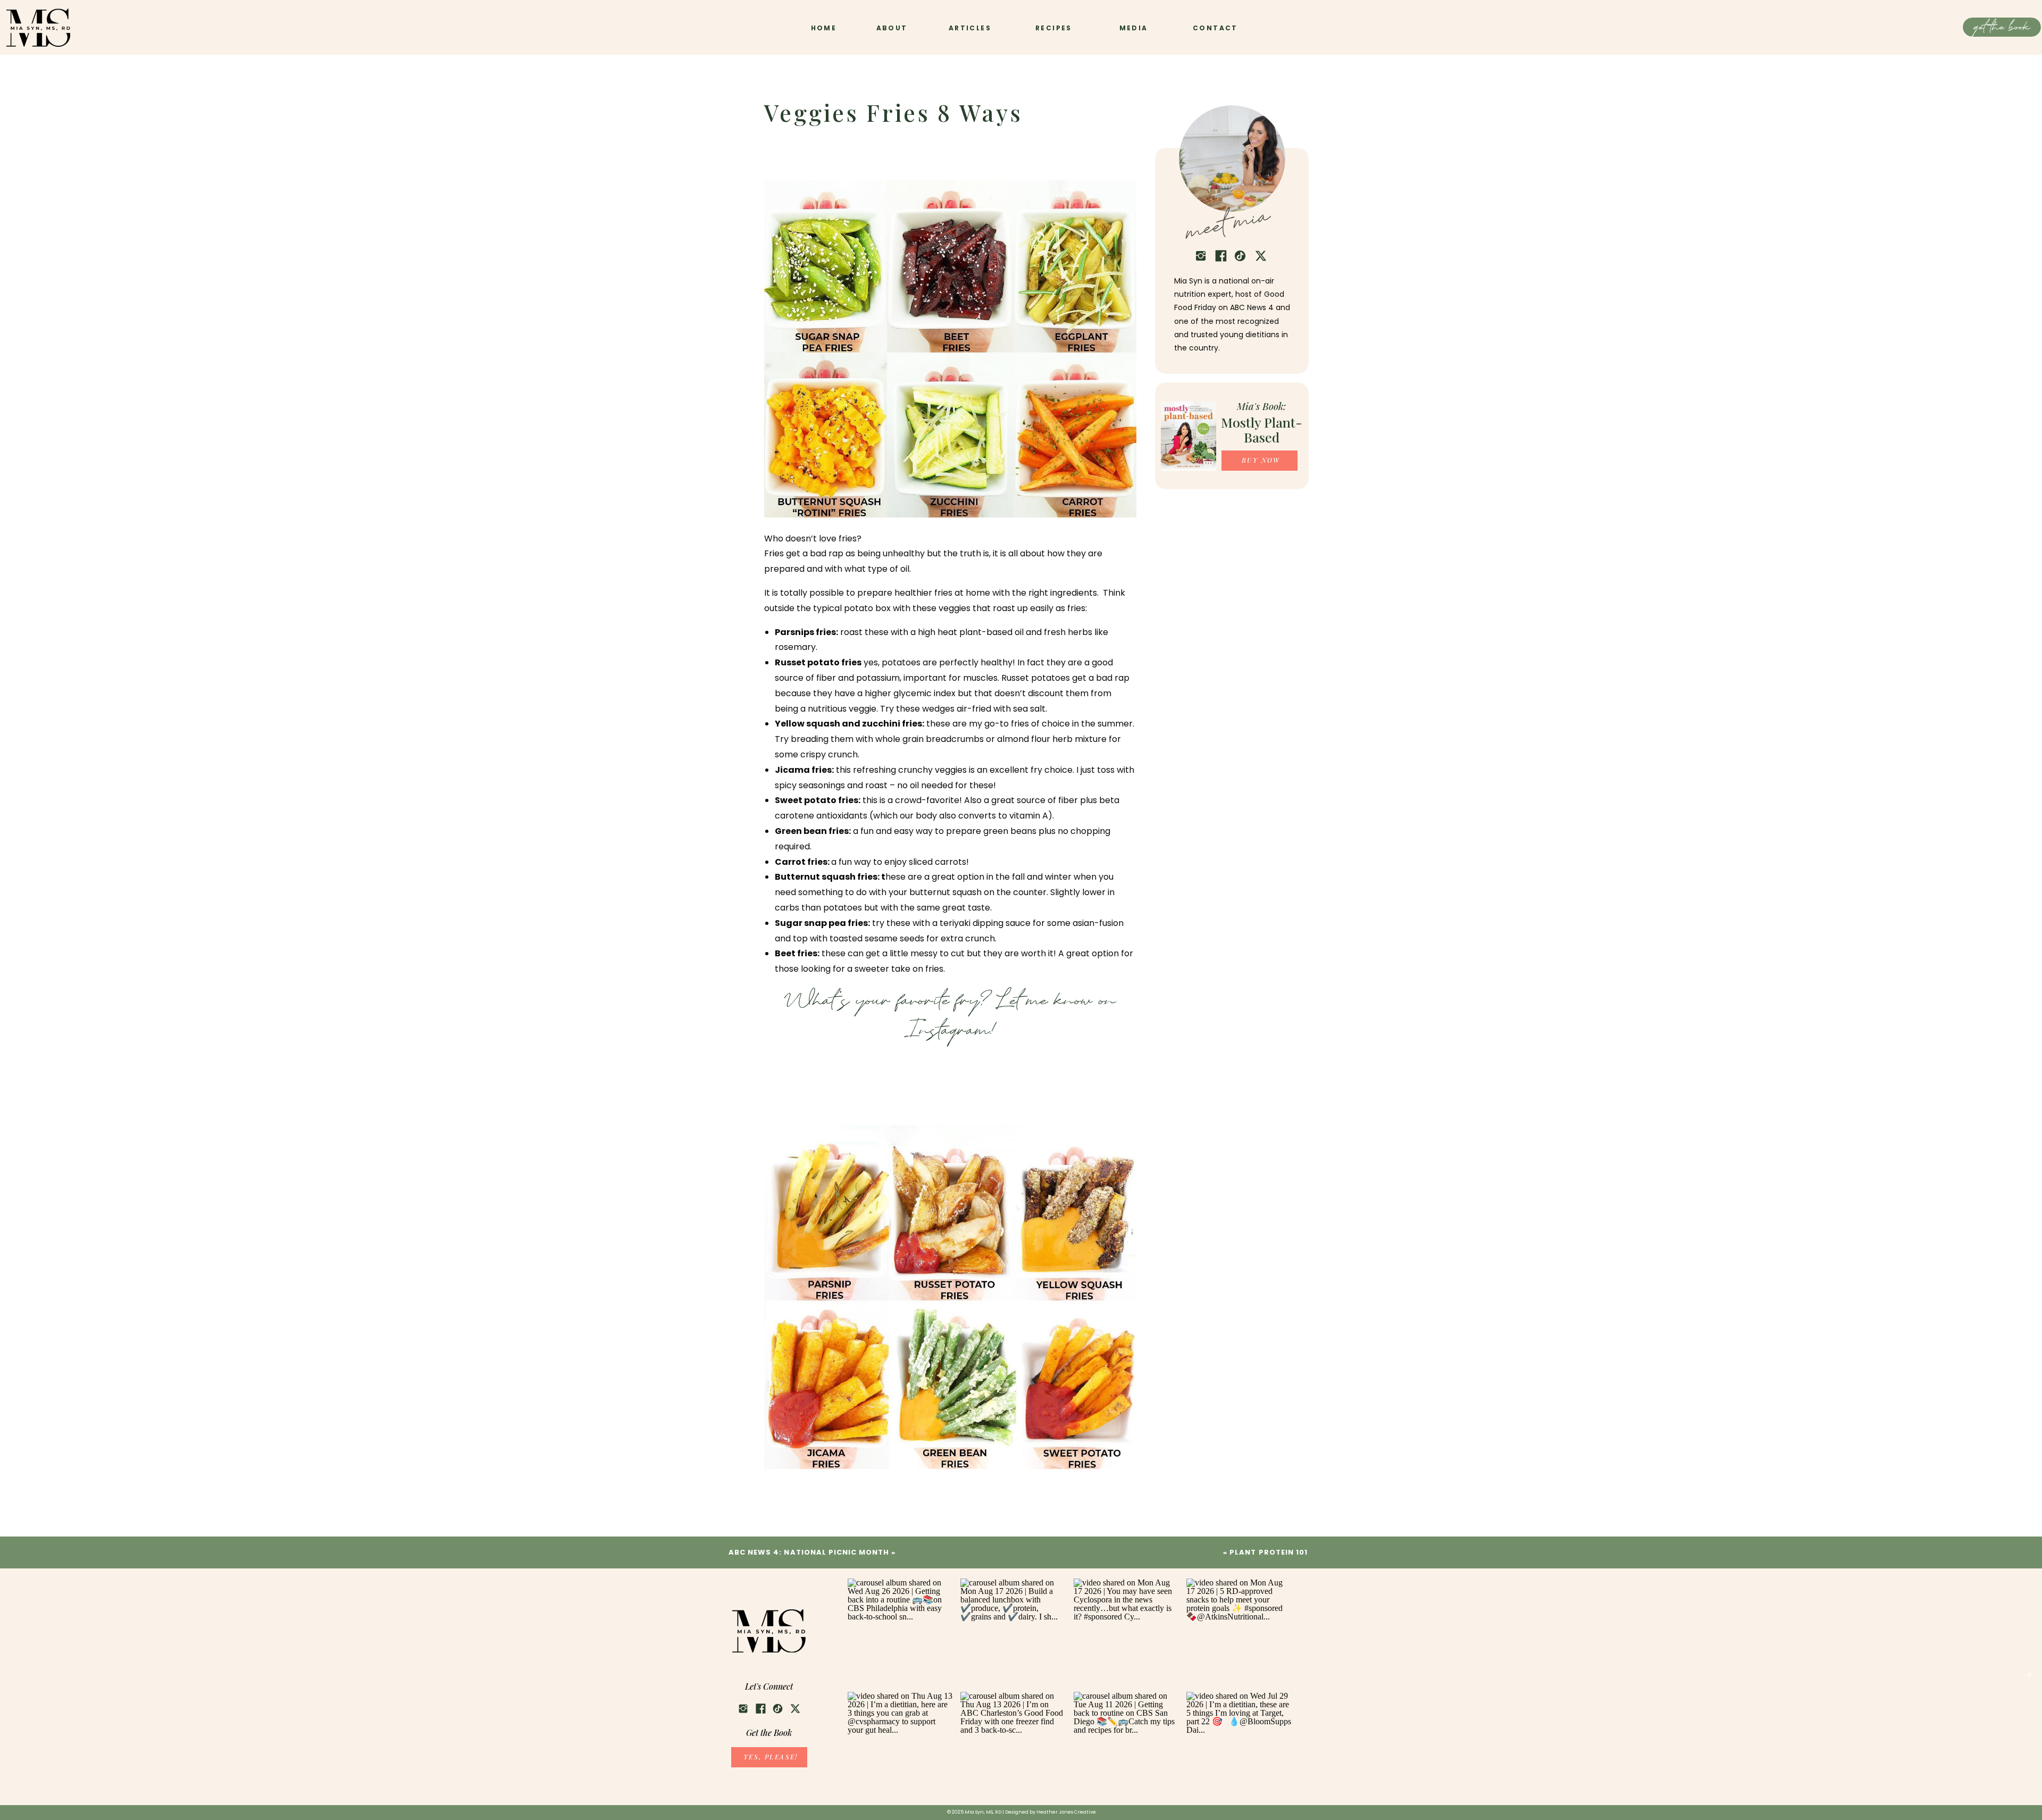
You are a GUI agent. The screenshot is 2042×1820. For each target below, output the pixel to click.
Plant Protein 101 (1269, 1552)
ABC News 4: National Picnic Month (809, 1552)
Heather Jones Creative (1066, 1812)
